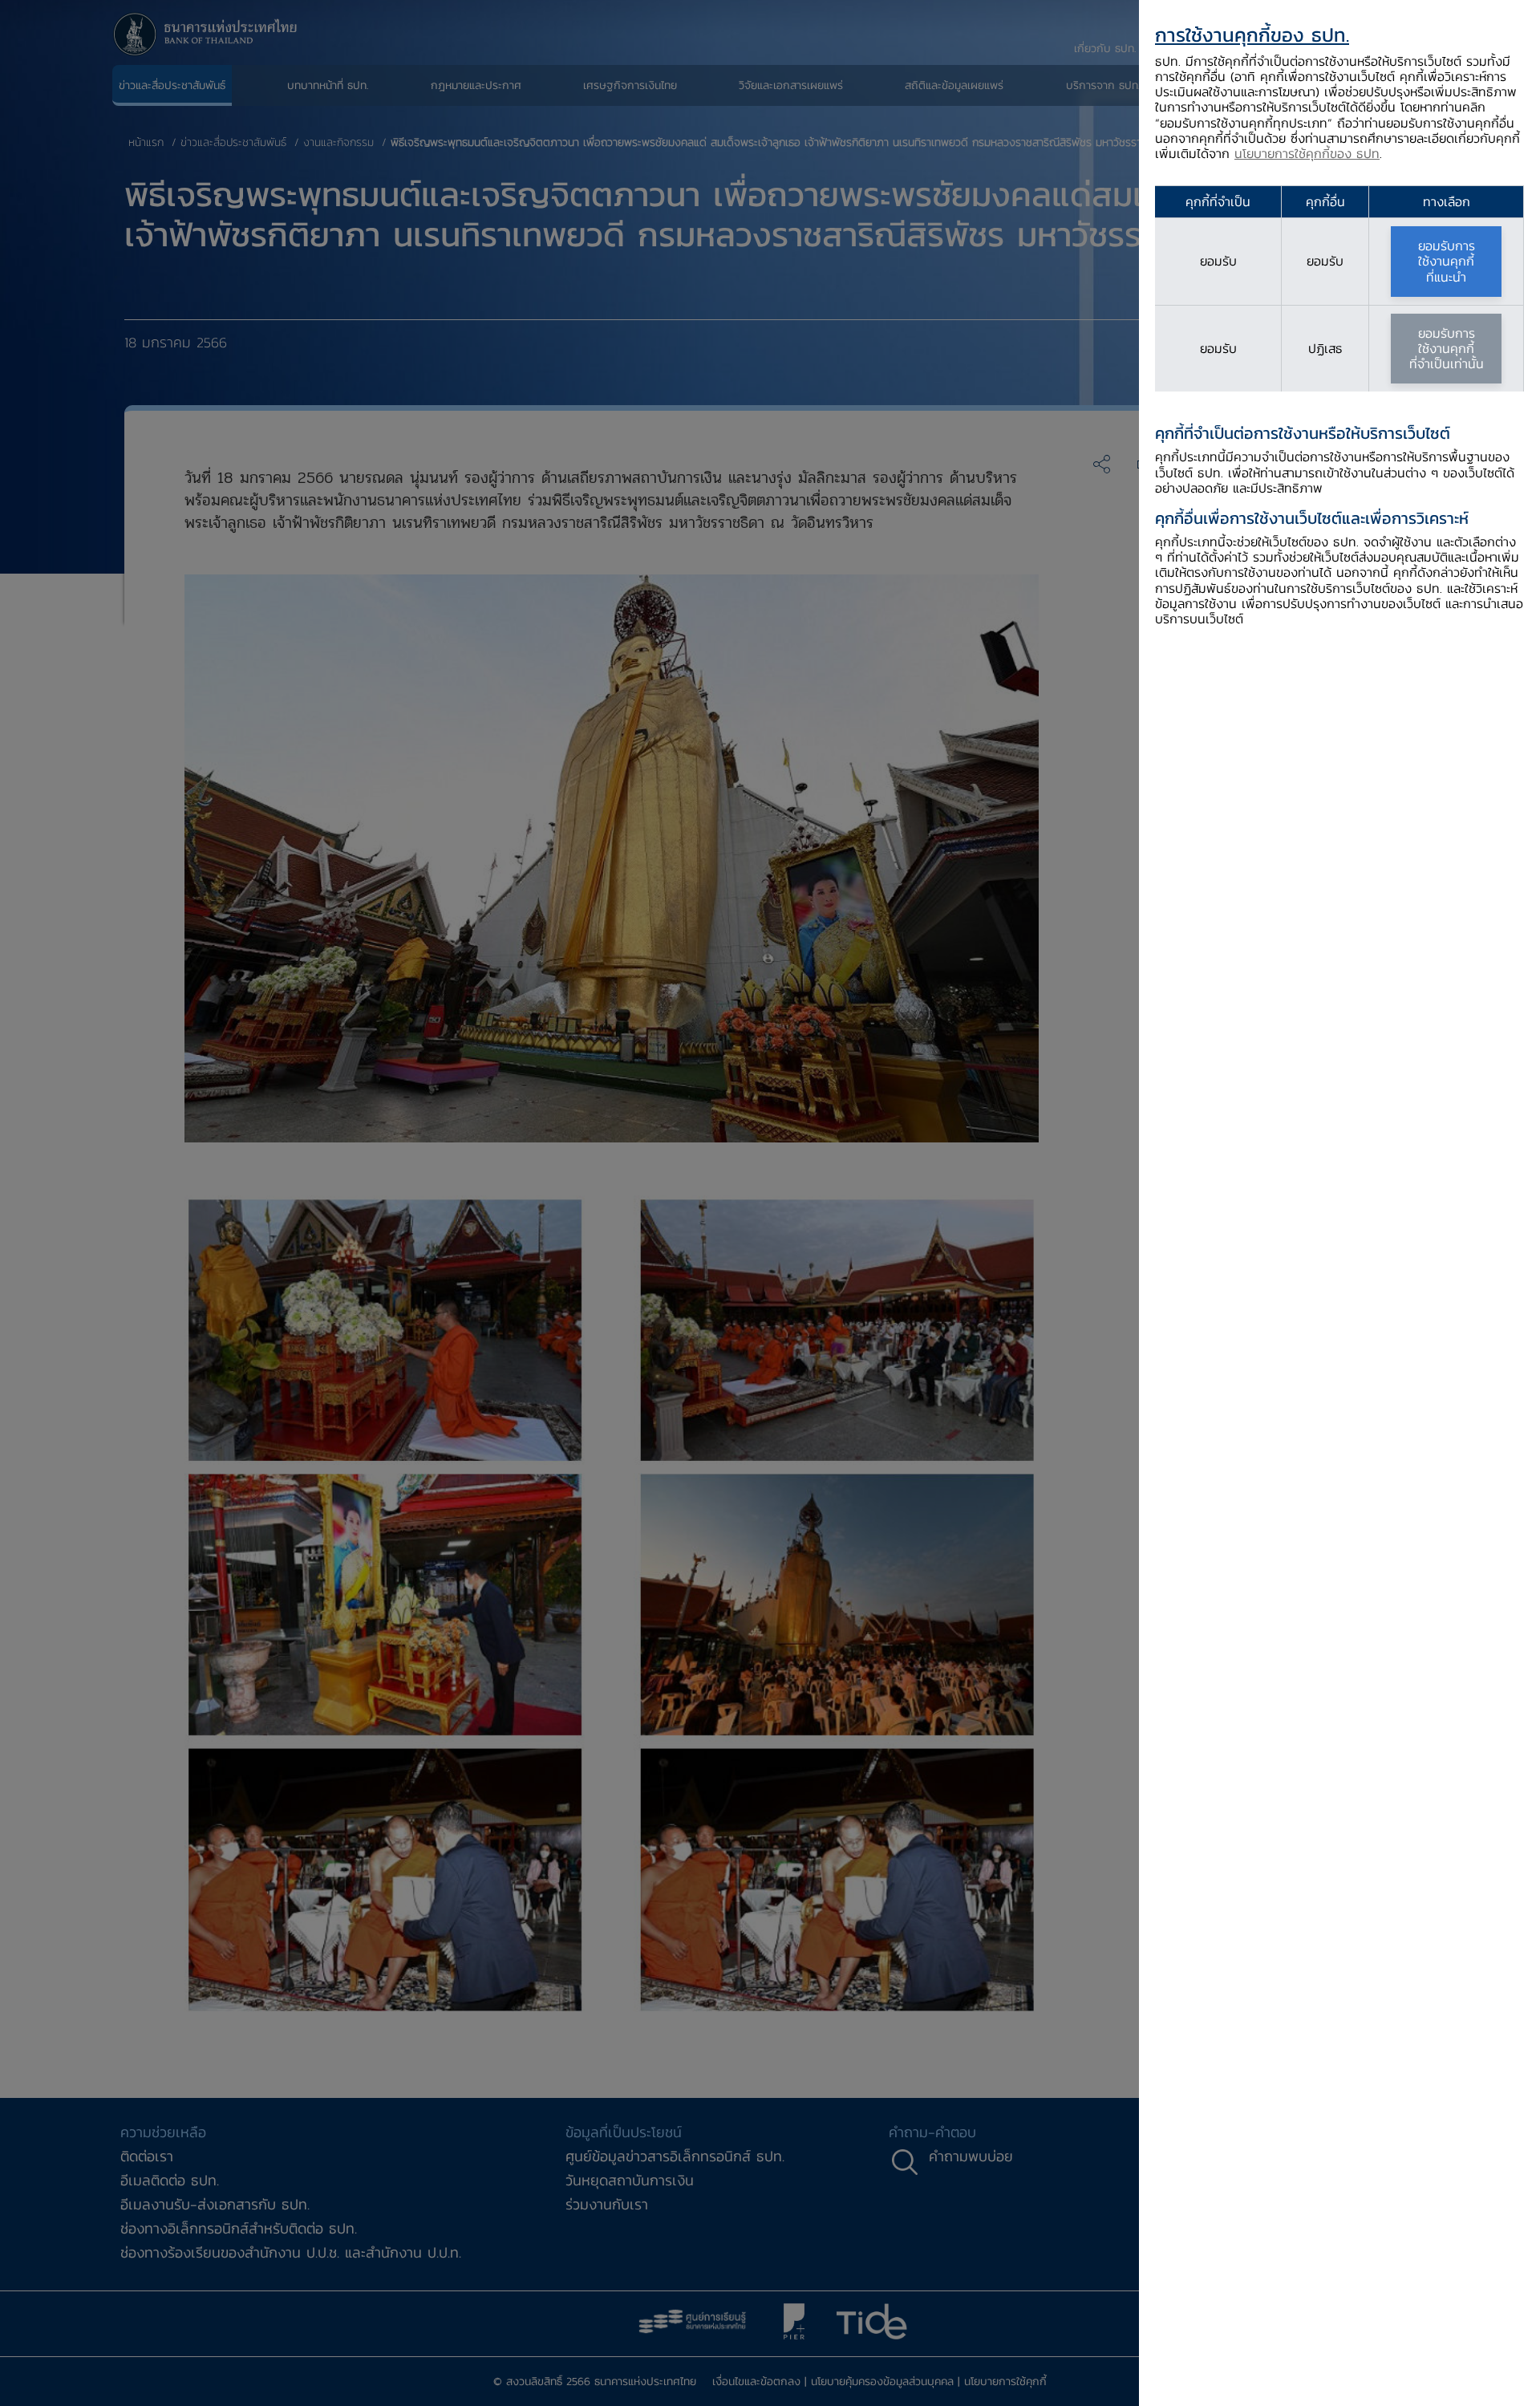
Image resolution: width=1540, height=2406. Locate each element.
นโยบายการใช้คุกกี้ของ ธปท (1307, 153)
